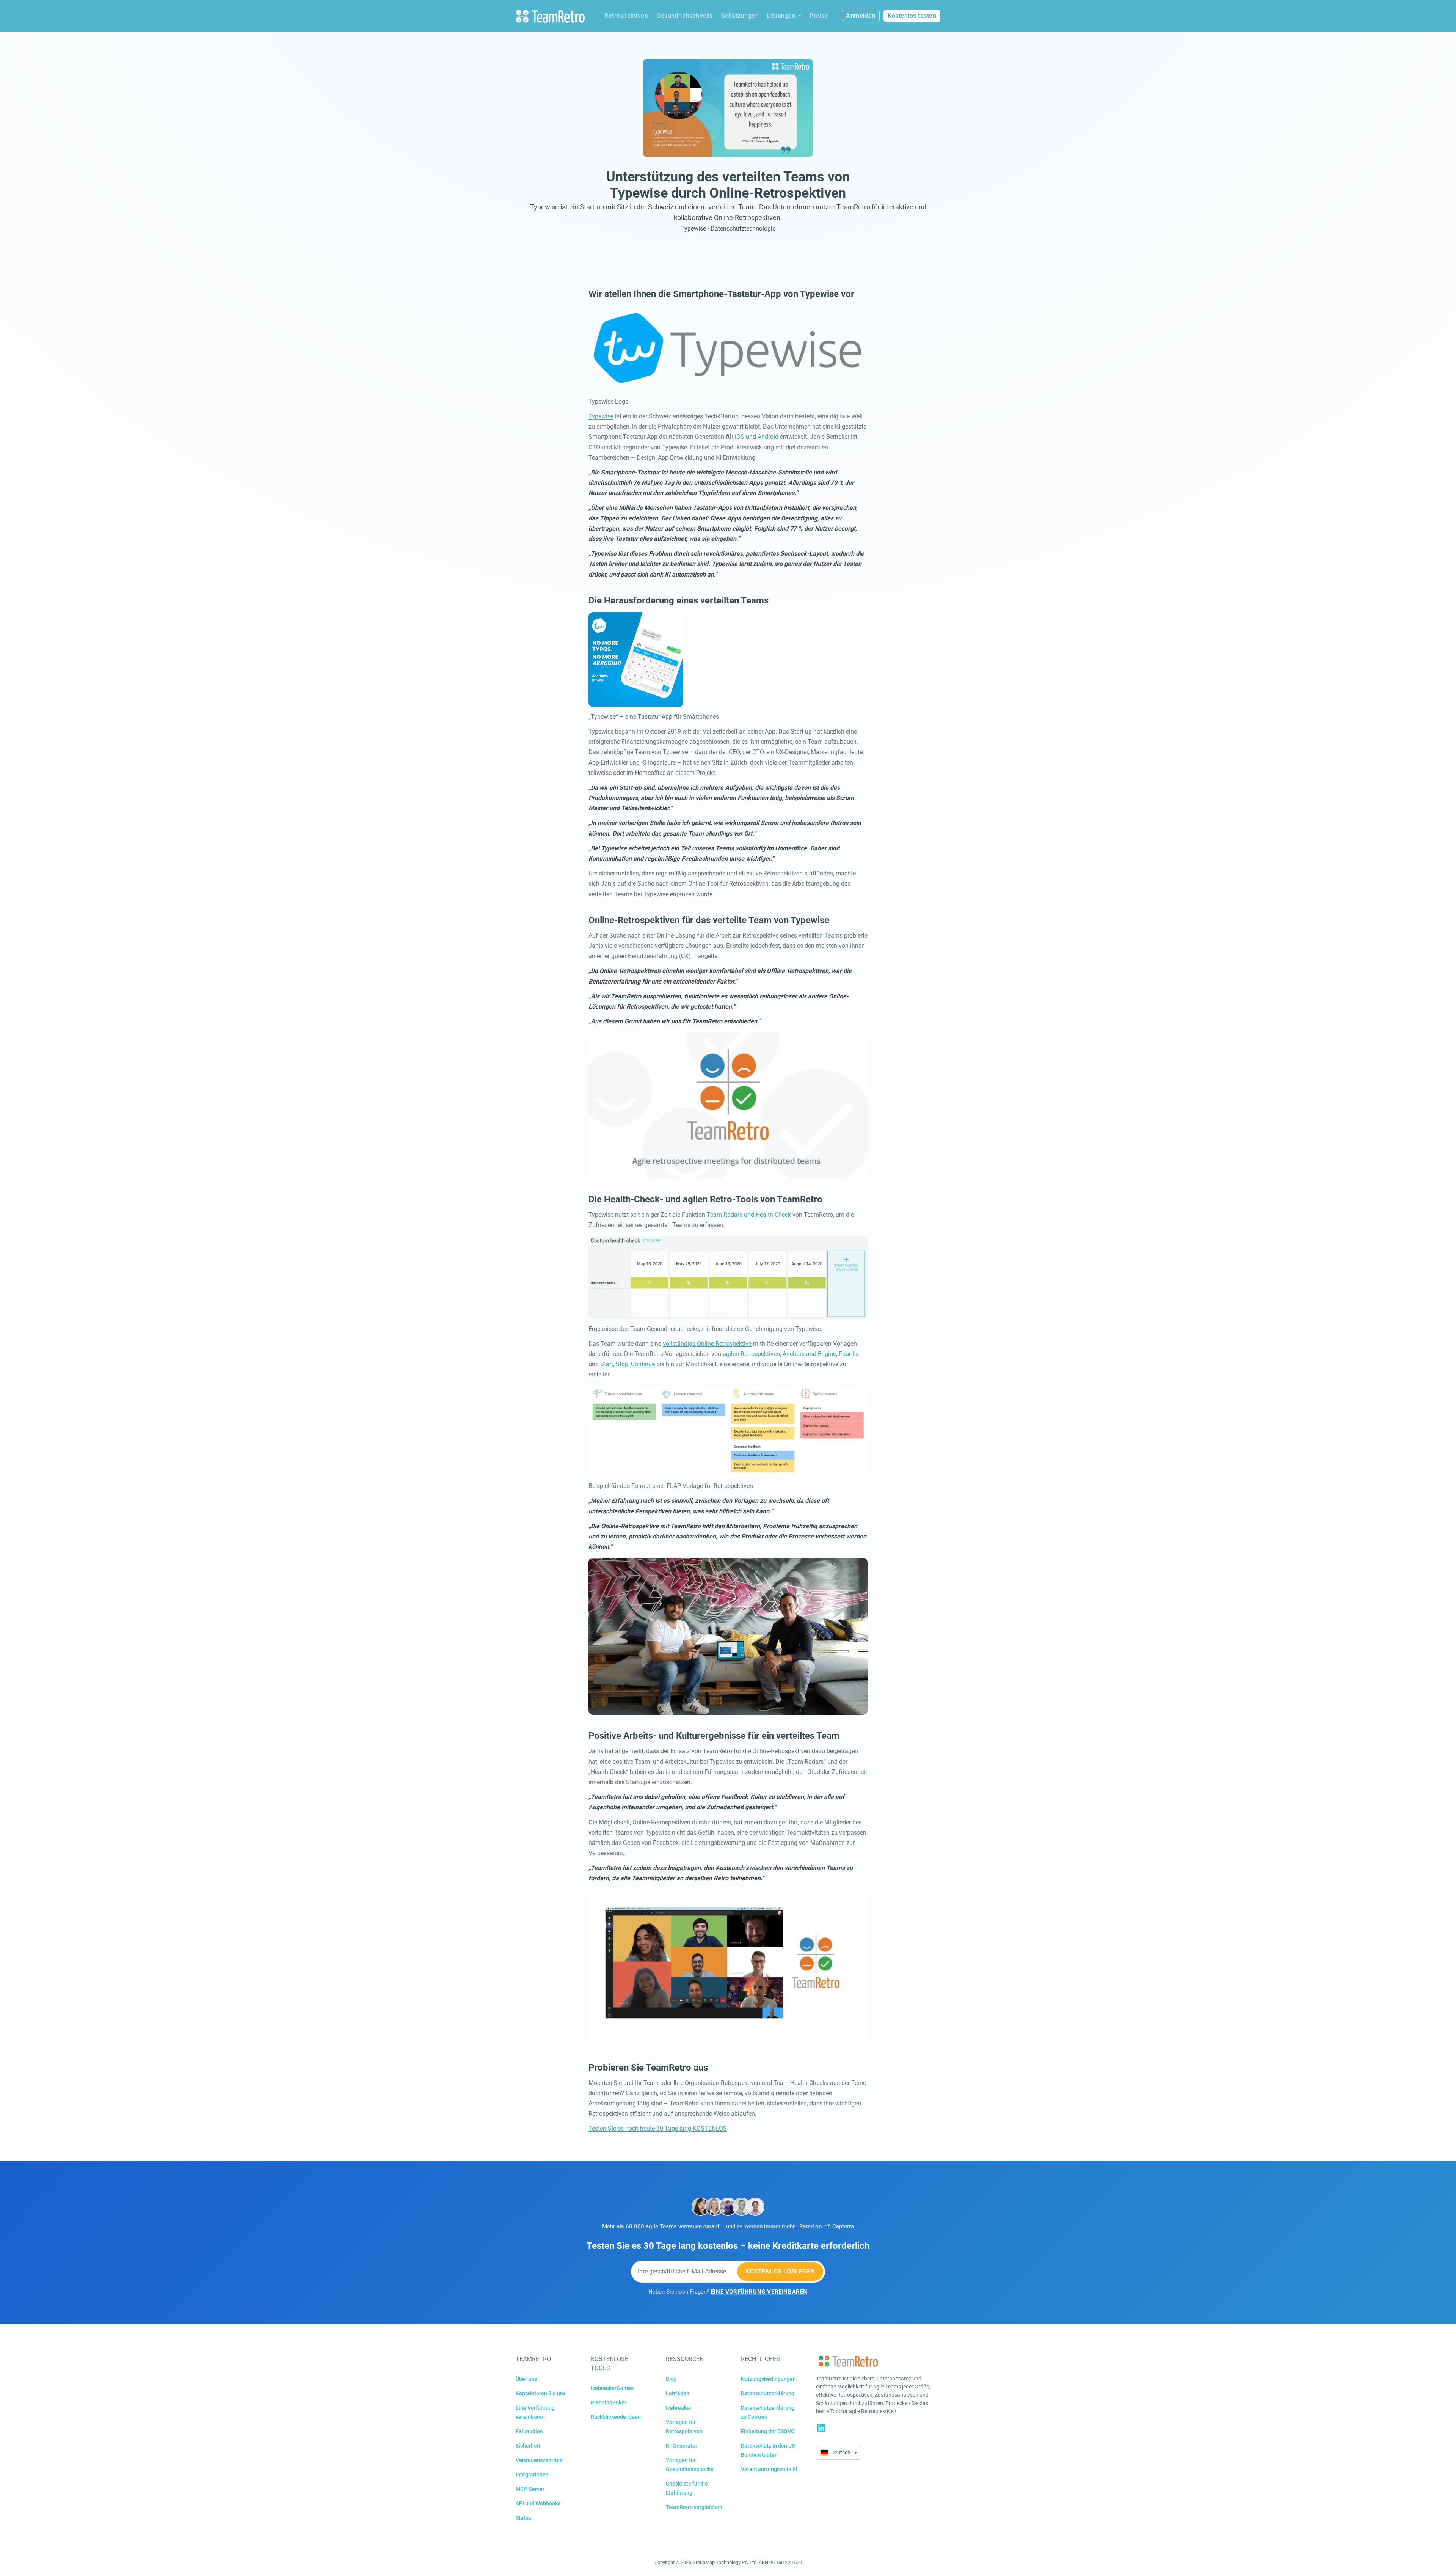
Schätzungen (740, 16)
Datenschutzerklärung (768, 2393)
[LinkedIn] (821, 2428)
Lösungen (781, 16)
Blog (671, 2379)
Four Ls (849, 1354)
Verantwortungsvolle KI (769, 2469)
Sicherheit (528, 2446)
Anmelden (861, 16)
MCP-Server (530, 2489)
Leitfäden (678, 2393)
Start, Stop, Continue (628, 1364)
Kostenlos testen (912, 16)
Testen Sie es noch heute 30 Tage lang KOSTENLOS (658, 2128)
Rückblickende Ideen (616, 2417)
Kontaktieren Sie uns (541, 2393)
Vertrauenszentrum (539, 2460)
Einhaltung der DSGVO (768, 2431)
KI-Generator (682, 2446)
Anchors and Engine (809, 1354)
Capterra (843, 2227)
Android (768, 437)
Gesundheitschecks (685, 16)
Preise (819, 16)
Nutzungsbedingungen (768, 2379)
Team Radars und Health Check (749, 1215)
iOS (740, 437)
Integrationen (532, 2475)
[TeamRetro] (550, 16)
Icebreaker (679, 2408)
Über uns (526, 2379)
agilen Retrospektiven (751, 1354)
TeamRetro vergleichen (694, 2507)
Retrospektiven (626, 16)
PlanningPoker (609, 2402)
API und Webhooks (538, 2503)
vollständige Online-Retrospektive (707, 1344)
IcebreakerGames (612, 2388)
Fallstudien (529, 2431)
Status (523, 2518)
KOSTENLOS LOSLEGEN (780, 2271)
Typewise (601, 416)
